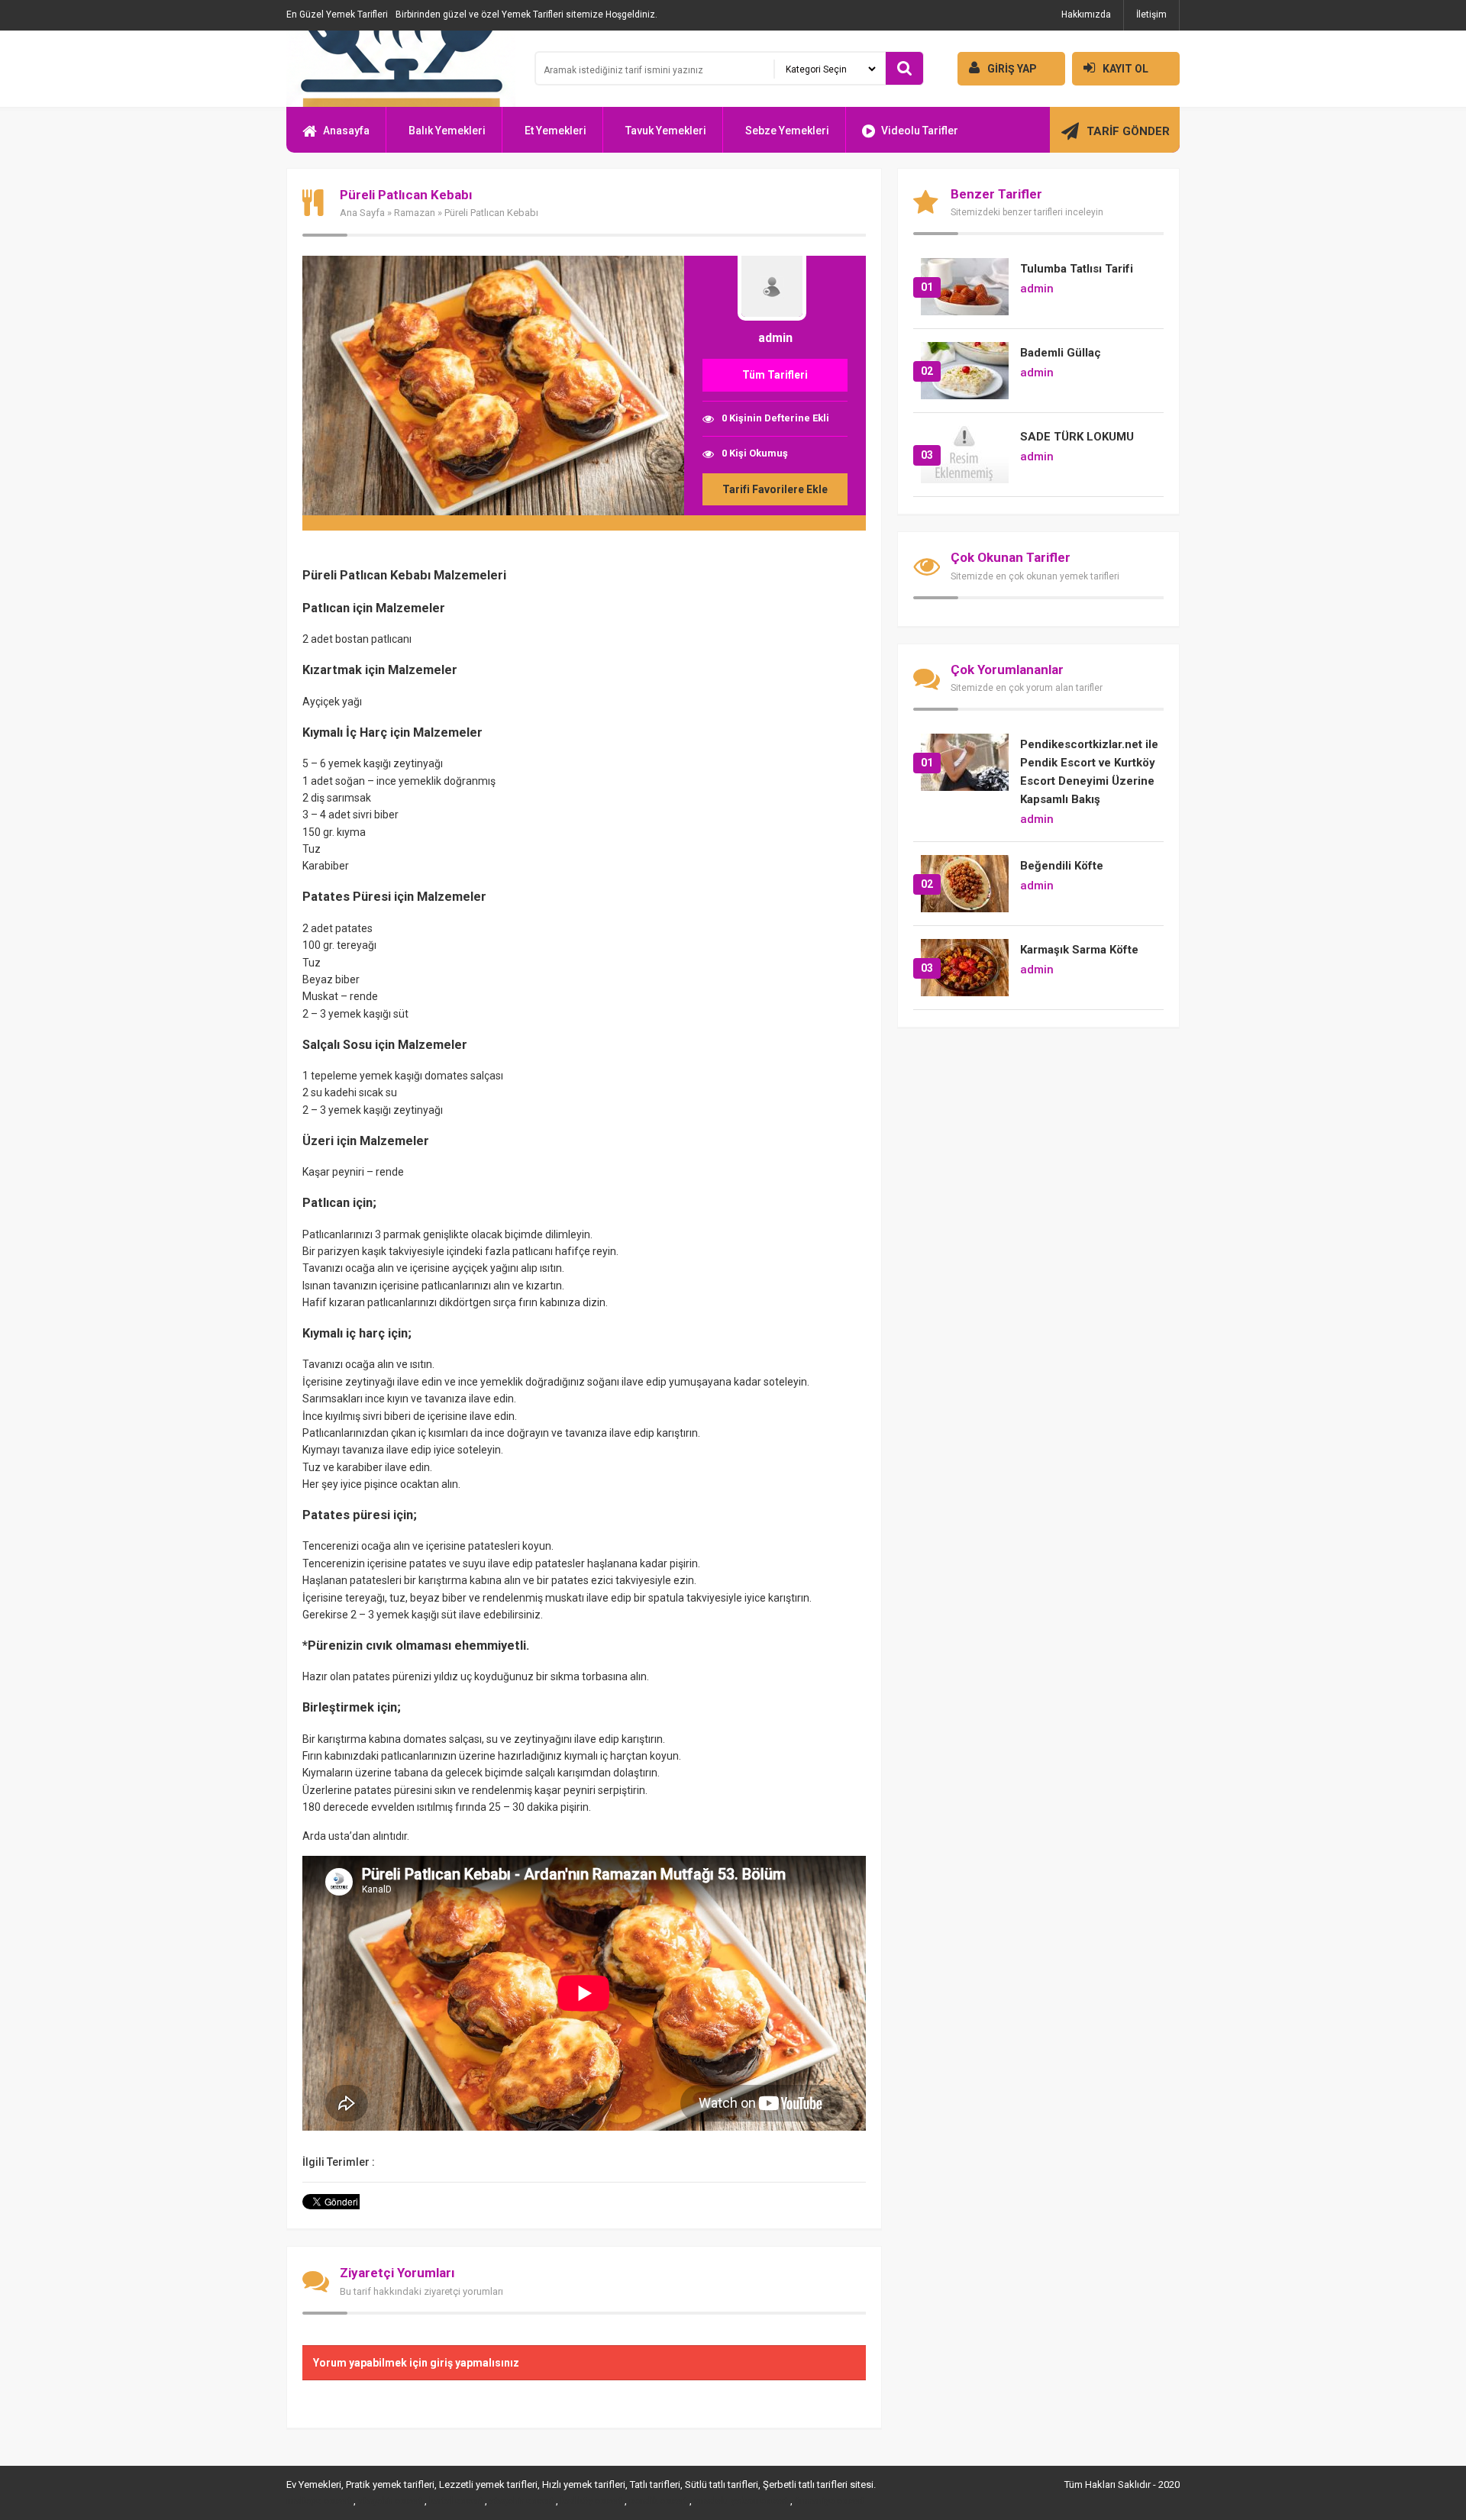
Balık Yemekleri (447, 131)
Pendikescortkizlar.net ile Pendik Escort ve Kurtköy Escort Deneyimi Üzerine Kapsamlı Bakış (1089, 772)
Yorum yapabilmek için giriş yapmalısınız (416, 2363)
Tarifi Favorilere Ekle (775, 489)
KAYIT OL (1125, 69)
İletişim (1151, 15)
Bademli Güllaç (1061, 353)
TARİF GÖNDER (1128, 131)
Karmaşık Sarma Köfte (1079, 950)
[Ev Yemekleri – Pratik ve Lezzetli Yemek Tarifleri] (401, 69)
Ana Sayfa (362, 213)
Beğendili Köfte (1062, 866)
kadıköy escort (591, 2501)
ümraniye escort (830, 2501)
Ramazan (415, 213)
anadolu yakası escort (741, 2501)
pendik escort (658, 2501)
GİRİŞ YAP (1012, 69)
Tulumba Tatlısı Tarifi (1077, 269)
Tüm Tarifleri (775, 375)
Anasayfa (346, 131)
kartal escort (456, 2501)
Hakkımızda (1086, 15)
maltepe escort (319, 2501)
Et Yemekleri (555, 131)
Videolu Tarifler (920, 131)
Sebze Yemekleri (787, 131)
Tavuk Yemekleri (666, 131)
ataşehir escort (390, 2501)
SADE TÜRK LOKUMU (1077, 437)
